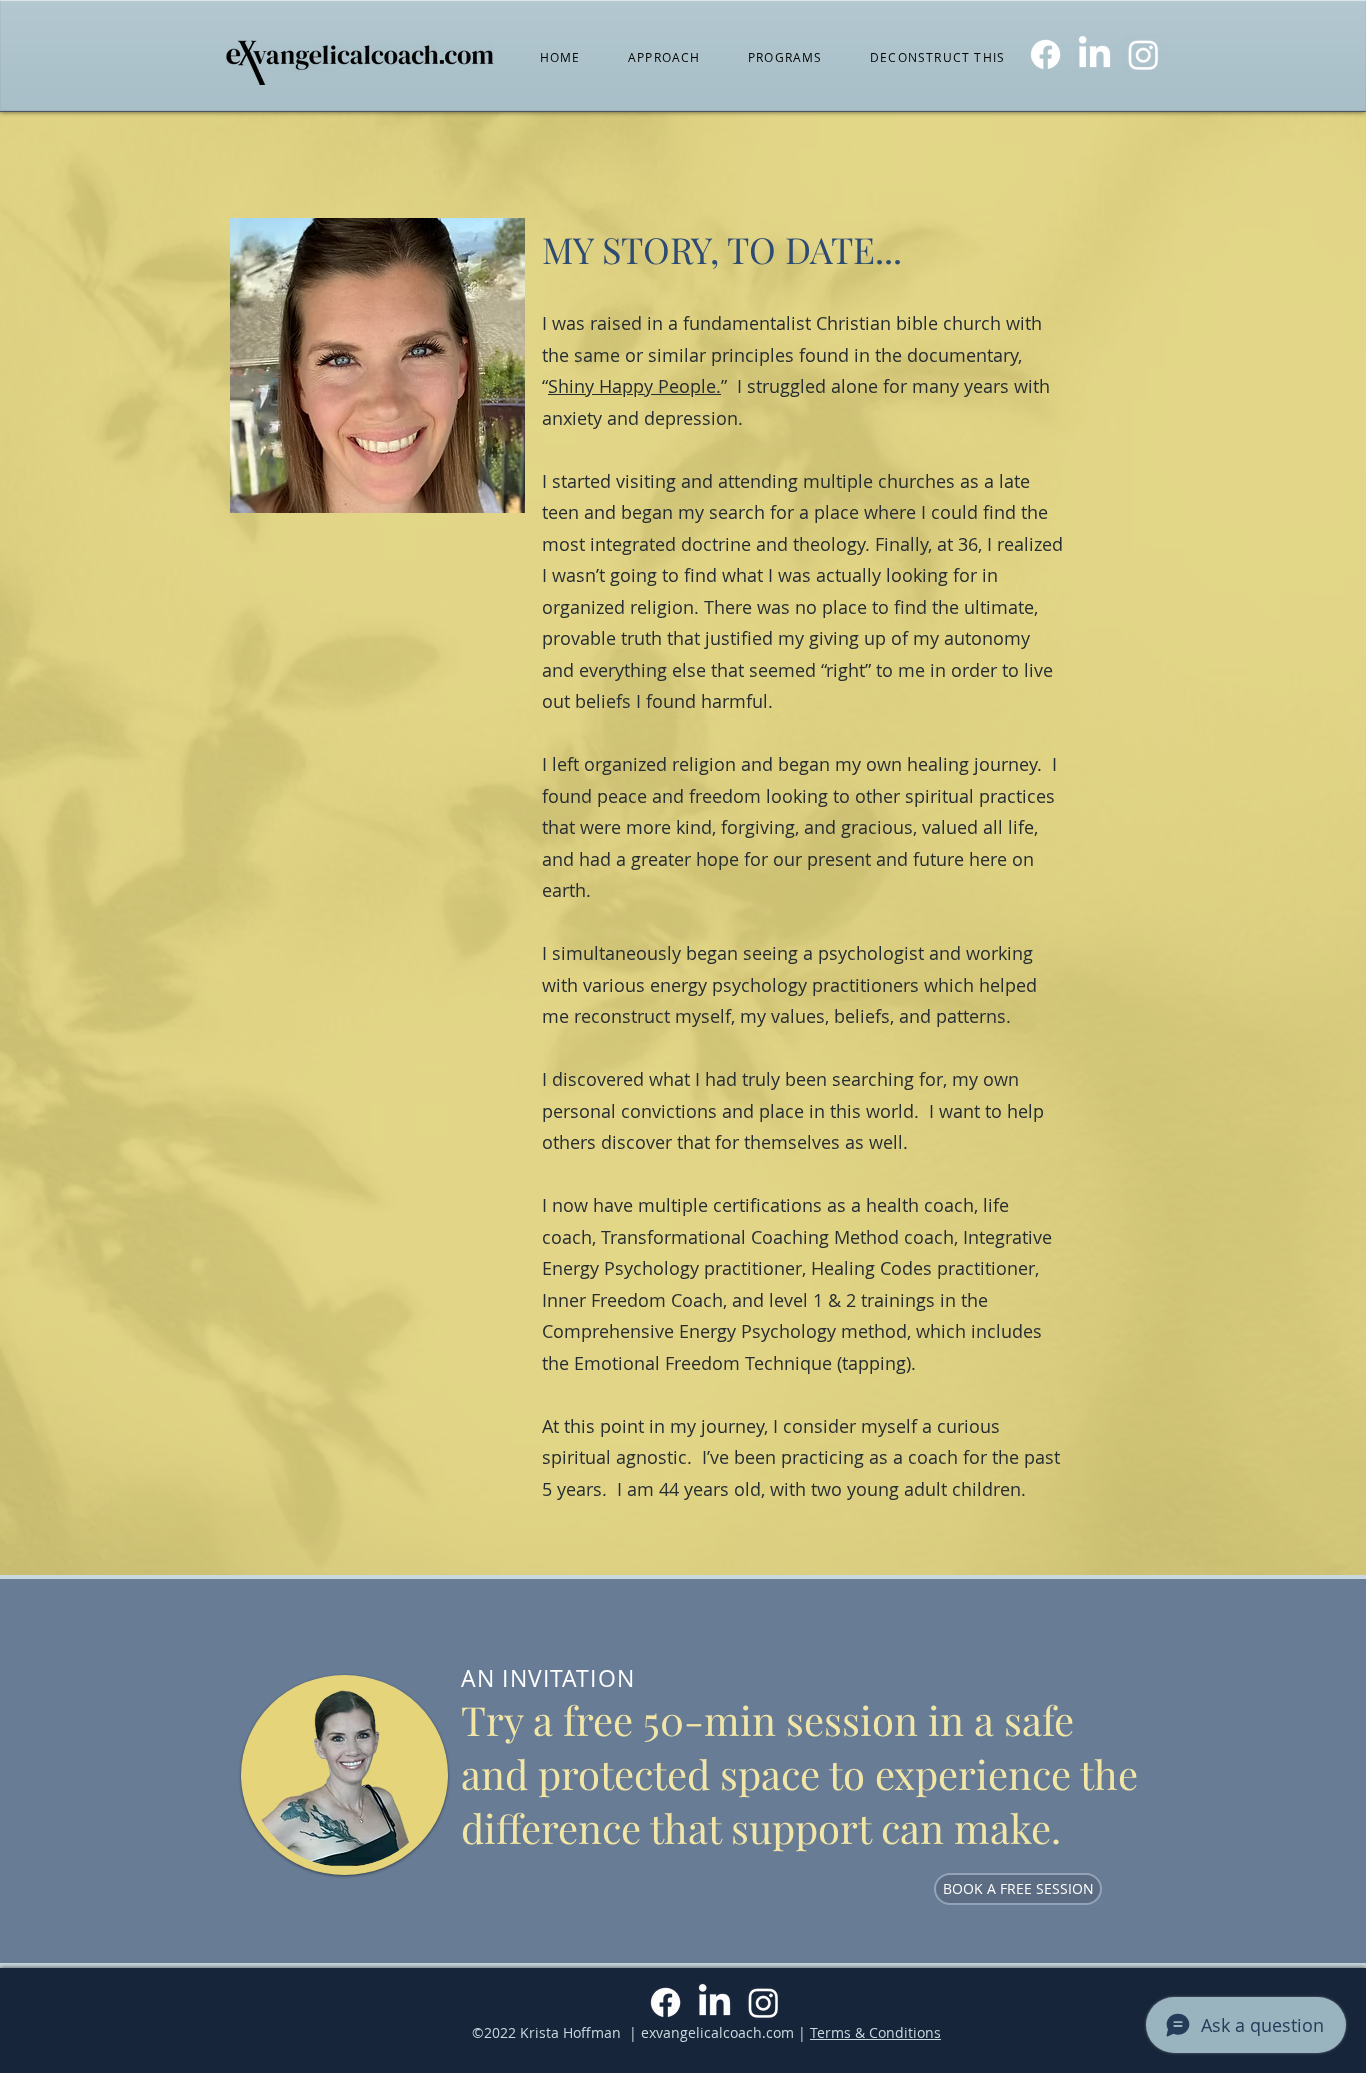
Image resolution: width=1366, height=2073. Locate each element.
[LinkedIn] (1094, 54)
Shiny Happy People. (634, 386)
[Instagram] (1143, 54)
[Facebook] (1045, 54)
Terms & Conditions (875, 2032)
